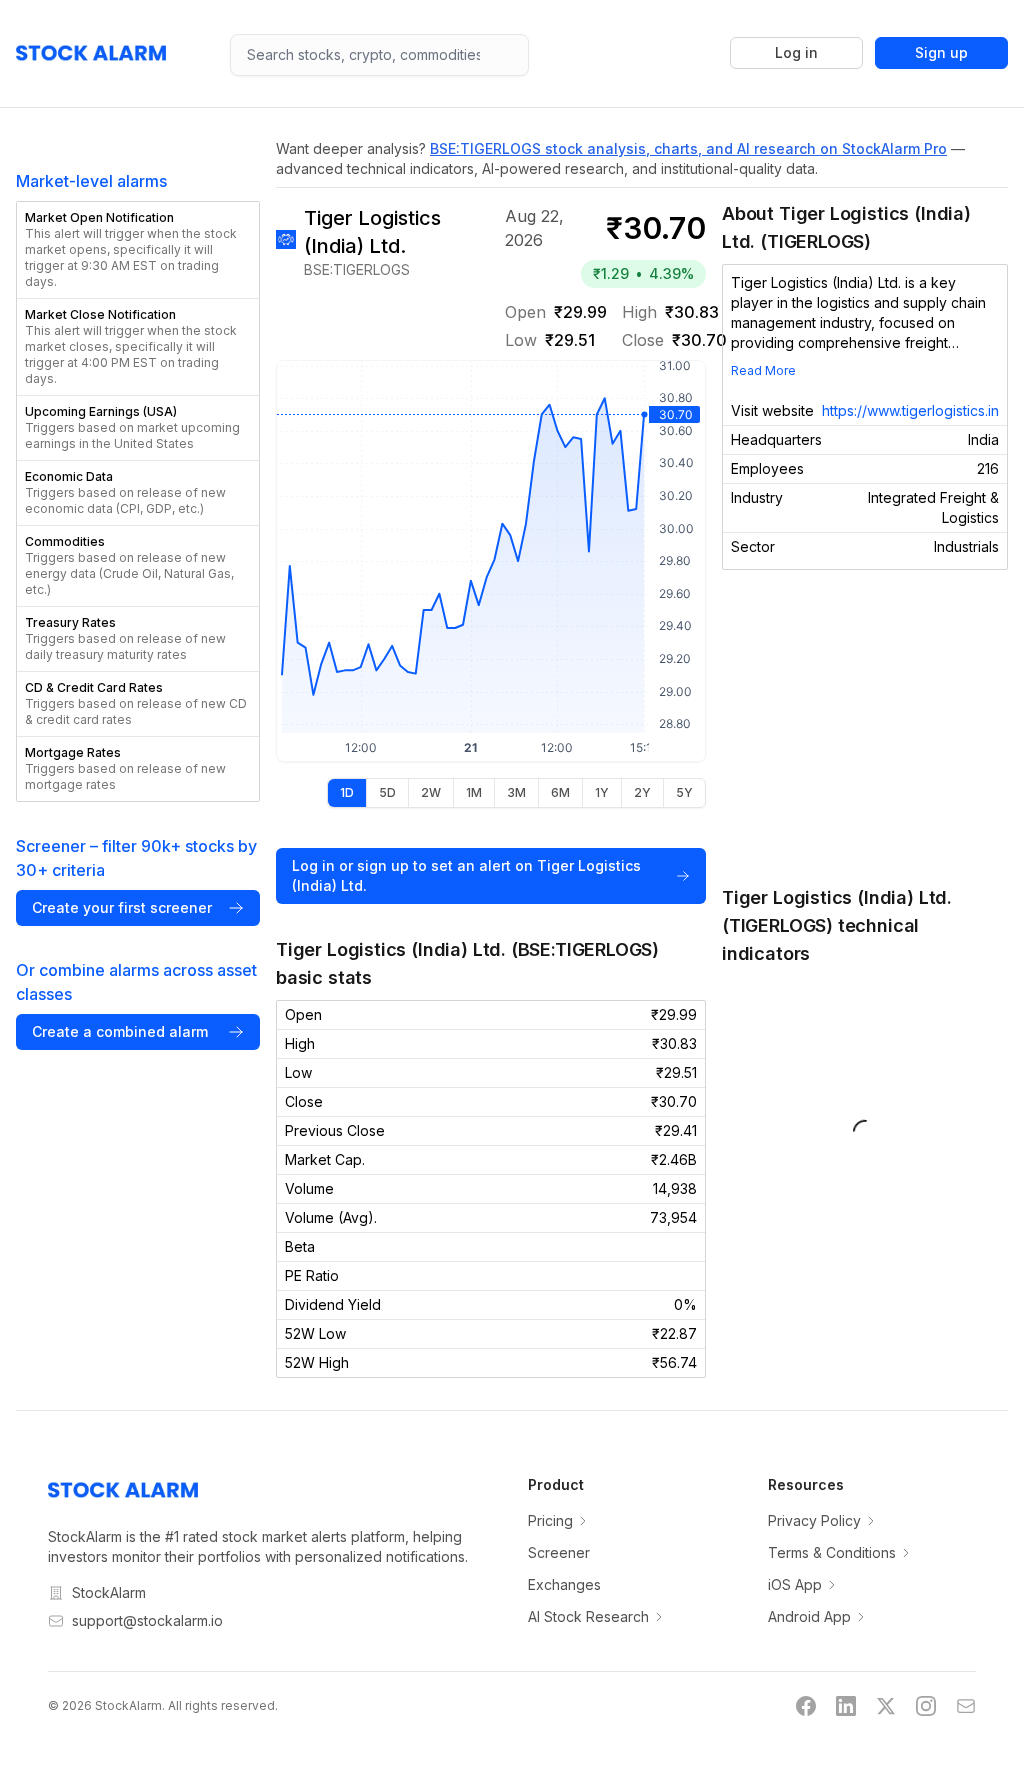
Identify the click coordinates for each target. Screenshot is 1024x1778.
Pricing (550, 1520)
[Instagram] (926, 1706)
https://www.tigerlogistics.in (910, 410)
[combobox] (379, 55)
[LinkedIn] (846, 1706)
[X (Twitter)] (886, 1706)
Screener (559, 1552)
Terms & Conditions (832, 1552)
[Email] (966, 1706)
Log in (796, 52)
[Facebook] (806, 1706)
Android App (809, 1616)
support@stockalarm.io (147, 1620)
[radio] (347, 793)
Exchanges (564, 1584)
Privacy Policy (814, 1520)
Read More (763, 370)
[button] (138, 250)
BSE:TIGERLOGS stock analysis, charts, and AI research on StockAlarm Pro (688, 148)
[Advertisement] (865, 727)
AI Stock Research (588, 1616)
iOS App (795, 1584)
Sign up (941, 52)
